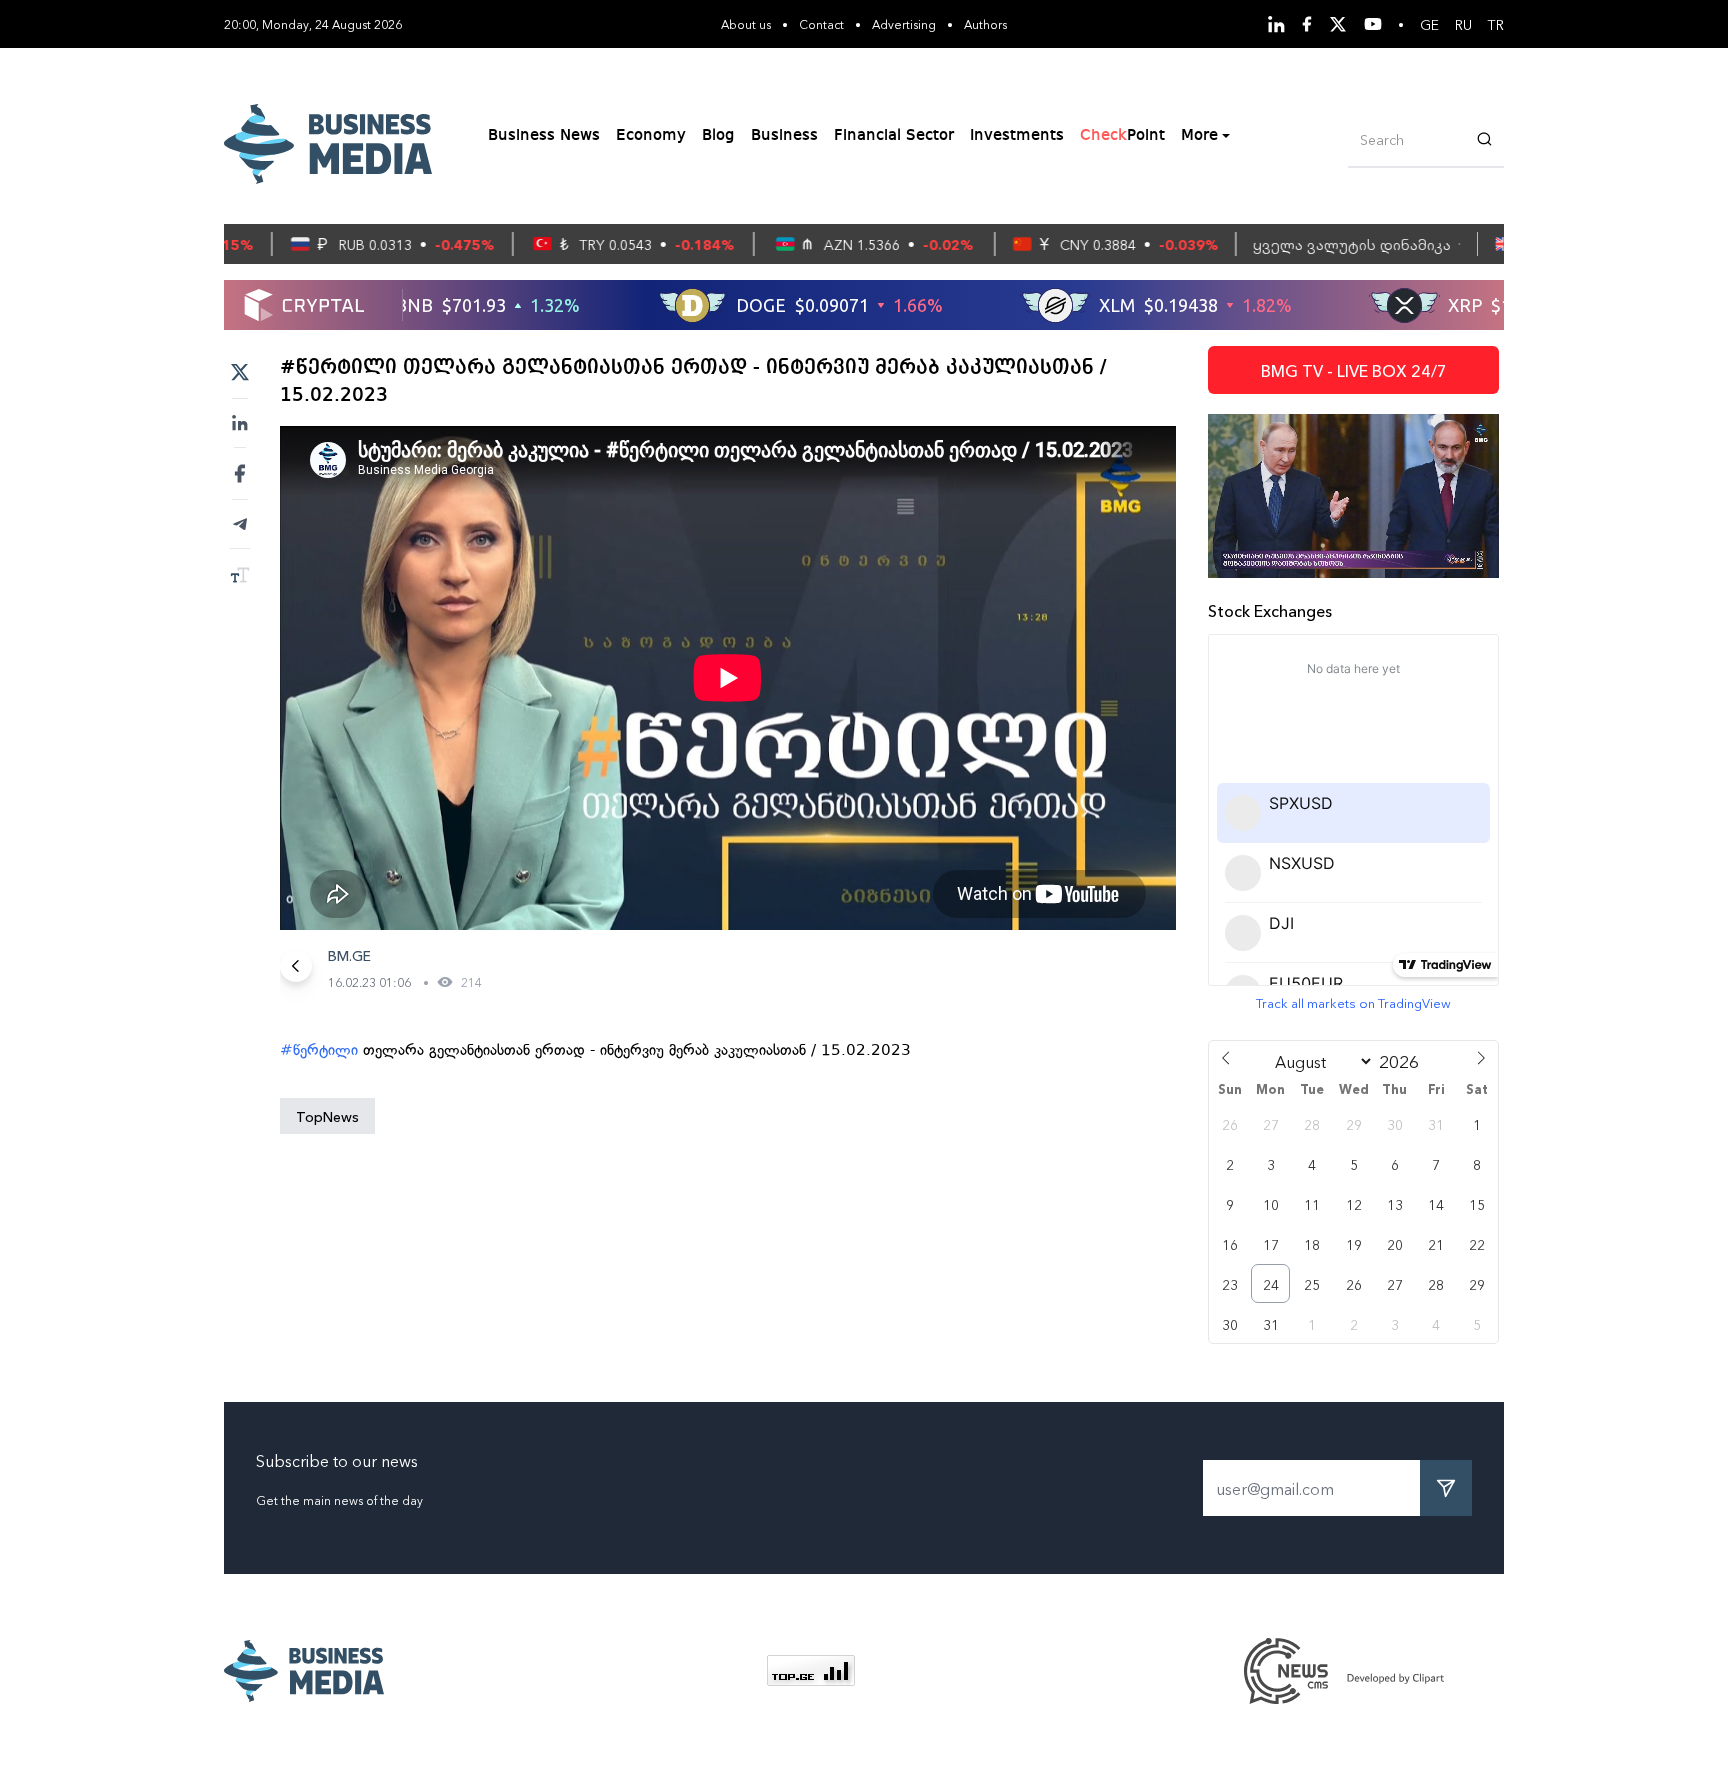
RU (1463, 24)
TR (1496, 24)
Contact (821, 23)
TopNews (327, 1116)
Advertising (904, 23)
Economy (651, 136)
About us (746, 23)
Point (1122, 136)
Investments (1017, 136)
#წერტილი (319, 1050)
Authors (985, 23)
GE (1429, 24)
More (1199, 136)
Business (784, 136)
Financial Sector (894, 136)
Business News (544, 136)
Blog (718, 136)
